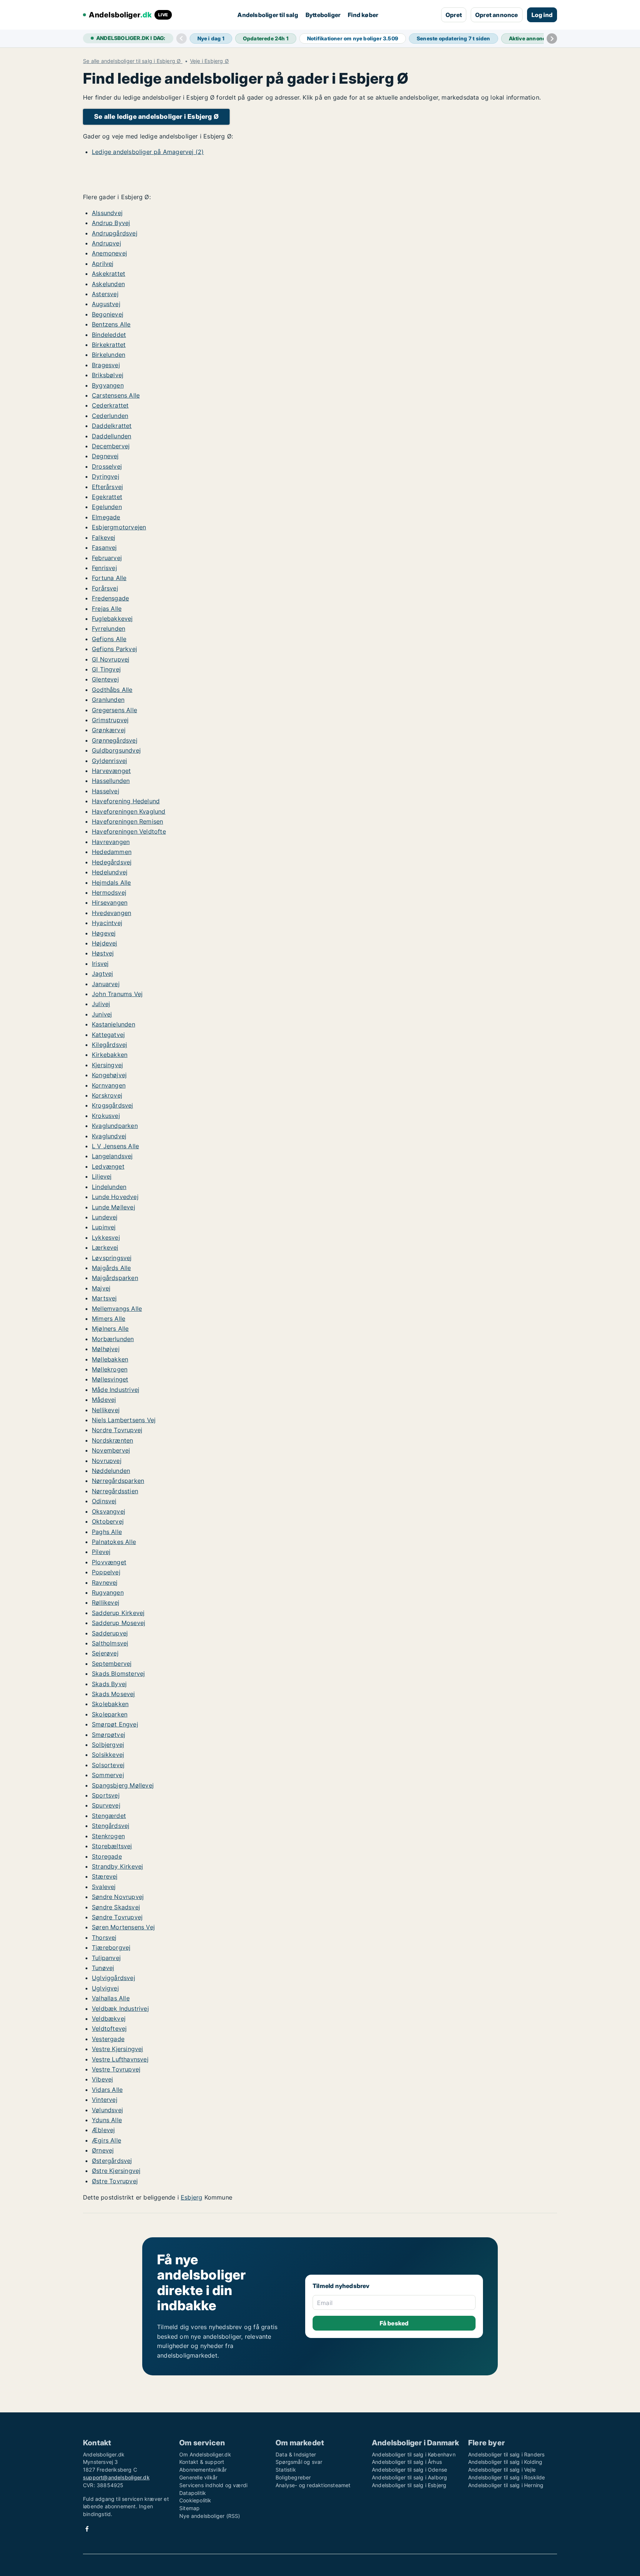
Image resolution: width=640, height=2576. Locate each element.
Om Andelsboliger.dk (205, 2454)
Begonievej (108, 314)
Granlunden (108, 700)
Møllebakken (110, 1359)
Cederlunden (110, 416)
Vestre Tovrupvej (116, 2069)
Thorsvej (104, 1937)
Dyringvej (106, 476)
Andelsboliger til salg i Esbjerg (409, 2485)
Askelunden (108, 284)
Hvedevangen (111, 913)
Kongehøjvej (109, 1075)
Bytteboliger (323, 15)
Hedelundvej (110, 872)
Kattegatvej (108, 1035)
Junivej (102, 1014)
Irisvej (100, 964)
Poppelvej (106, 1572)
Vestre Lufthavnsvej (120, 2059)
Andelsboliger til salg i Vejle (502, 2470)
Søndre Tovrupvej (117, 1917)
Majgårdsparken (115, 1278)
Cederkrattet (110, 405)
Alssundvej (107, 213)
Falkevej (104, 537)
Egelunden (107, 507)
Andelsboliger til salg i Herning (506, 2485)
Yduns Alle (107, 2120)
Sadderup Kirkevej (118, 1613)
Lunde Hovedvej (115, 1197)
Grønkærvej (109, 730)
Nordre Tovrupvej (117, 1430)
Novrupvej (107, 1461)
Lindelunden (109, 1187)
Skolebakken (110, 1704)
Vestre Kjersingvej (118, 2049)
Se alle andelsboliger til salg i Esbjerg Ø (133, 61)
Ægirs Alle (106, 2140)
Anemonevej (109, 253)
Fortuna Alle (109, 578)
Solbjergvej (108, 1745)
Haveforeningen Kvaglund (129, 811)
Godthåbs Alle (112, 690)
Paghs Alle (107, 1532)
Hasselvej (106, 791)
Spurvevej (106, 1805)
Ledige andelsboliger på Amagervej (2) (148, 152)
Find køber (363, 15)
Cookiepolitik (195, 2500)
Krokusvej (106, 1116)
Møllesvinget (110, 1379)
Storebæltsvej (112, 1846)
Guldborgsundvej (116, 750)
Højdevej (105, 943)
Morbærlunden (113, 1339)
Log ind (542, 15)
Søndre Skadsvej (116, 1907)
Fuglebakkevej (112, 619)
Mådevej (104, 1400)
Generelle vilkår (198, 2477)
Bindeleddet (109, 335)
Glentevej (105, 679)
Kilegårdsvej (109, 1045)
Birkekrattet (109, 345)
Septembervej (112, 1664)
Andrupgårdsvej (115, 233)
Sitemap (189, 2508)
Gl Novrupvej (111, 659)
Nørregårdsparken (118, 1481)
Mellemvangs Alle (117, 1309)
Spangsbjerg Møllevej (123, 1785)
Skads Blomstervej (118, 1674)
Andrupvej (106, 243)
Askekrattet (109, 274)
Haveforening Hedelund (126, 801)
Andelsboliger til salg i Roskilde (507, 2477)
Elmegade (106, 517)
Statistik (286, 2470)
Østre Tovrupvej (115, 2181)
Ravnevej (105, 1582)
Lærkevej (105, 1247)
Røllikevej (106, 1602)
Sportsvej (106, 1795)
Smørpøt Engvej (115, 1724)
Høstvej (103, 953)
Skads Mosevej (114, 1694)
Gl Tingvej (106, 669)
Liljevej (102, 1176)
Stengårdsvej (111, 1826)
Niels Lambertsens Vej (124, 1420)
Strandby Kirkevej (117, 1866)
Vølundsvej (107, 2110)
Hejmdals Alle (111, 882)
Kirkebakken (110, 1055)
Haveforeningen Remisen (127, 821)
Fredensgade (110, 598)
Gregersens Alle (114, 710)
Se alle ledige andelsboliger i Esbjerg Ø (156, 116)
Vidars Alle (107, 2090)
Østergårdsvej (112, 2161)
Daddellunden (111, 436)
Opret (454, 15)
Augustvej (106, 304)
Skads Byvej (109, 1684)
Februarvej (107, 558)
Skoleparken (110, 1714)
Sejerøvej (105, 1653)
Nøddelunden (111, 1471)
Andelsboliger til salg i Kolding (505, 2462)
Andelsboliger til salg (268, 15)
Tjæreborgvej (111, 1947)
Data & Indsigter (296, 2454)
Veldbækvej (109, 2019)
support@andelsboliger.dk (116, 2477)
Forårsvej (105, 588)
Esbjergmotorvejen (119, 527)
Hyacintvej (107, 923)
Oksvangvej (109, 1511)
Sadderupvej (110, 1633)
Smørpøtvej (109, 1735)
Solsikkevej (108, 1755)
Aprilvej (103, 264)
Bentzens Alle (111, 324)
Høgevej (104, 933)
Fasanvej (104, 547)
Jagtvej (102, 974)
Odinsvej (104, 1501)
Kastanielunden (114, 1024)
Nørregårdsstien (115, 1491)
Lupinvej (104, 1227)
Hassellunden (111, 781)
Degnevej (105, 456)
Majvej (101, 1288)
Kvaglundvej (109, 1136)
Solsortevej (108, 1765)
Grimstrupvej (110, 720)
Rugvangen (108, 1592)
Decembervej (111, 446)
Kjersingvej (107, 1065)
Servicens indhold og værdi (213, 2485)
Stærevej (105, 1876)
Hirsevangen (110, 902)
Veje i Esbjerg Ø (209, 61)
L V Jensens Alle (115, 1146)
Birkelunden (109, 355)
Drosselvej (107, 466)
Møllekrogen (110, 1369)
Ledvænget (108, 1166)
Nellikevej (106, 1410)
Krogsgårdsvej (113, 1105)
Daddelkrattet (112, 426)
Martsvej (104, 1298)
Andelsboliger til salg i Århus (407, 2462)
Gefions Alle (109, 639)
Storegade (107, 1856)
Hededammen (112, 852)
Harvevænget (111, 771)
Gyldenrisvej (109, 761)
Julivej (101, 1004)
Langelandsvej (112, 1156)
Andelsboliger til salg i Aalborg (409, 2477)
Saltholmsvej (110, 1643)
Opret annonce (497, 15)
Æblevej (103, 2130)
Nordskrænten (112, 1440)
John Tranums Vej (117, 994)
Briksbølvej (108, 375)
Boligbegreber (293, 2477)
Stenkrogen (108, 1836)
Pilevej (101, 1552)
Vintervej (105, 2100)
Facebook (87, 2529)
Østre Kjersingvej (116, 2171)
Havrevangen (111, 842)
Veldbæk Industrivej (120, 2009)
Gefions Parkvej (114, 649)
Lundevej (105, 1217)
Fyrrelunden (109, 629)
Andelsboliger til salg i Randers (506, 2454)
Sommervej (108, 1775)
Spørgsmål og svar (299, 2462)
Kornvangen (109, 1085)
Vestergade (108, 2039)
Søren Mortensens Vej (123, 1927)
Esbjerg (191, 2197)
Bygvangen (108, 385)
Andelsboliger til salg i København (414, 2454)
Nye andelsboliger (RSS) (210, 2516)
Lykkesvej (106, 1237)
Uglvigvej (105, 1988)
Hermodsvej (109, 892)
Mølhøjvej (106, 1349)
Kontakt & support (202, 2462)
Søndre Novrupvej (118, 1897)
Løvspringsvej (112, 1258)
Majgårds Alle (111, 1268)
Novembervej (111, 1450)
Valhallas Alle (111, 1998)
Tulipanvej (106, 1958)
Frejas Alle (107, 609)
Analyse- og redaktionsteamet (313, 2485)
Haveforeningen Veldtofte (129, 831)
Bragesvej (106, 365)
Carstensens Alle (116, 395)
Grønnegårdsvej (115, 740)
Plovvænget (109, 1562)
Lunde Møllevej (114, 1207)
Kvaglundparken (115, 1126)
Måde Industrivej (116, 1390)
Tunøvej (103, 1968)
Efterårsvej (107, 487)
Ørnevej (103, 2150)
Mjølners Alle (110, 1329)
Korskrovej (107, 1095)
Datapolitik (193, 2493)
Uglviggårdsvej (114, 1978)
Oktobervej (108, 1521)
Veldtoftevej (109, 2029)
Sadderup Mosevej (119, 1623)
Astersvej (105, 294)
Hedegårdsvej (112, 862)
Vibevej (102, 2079)
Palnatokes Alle (114, 1542)
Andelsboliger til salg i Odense (409, 2470)
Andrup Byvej (111, 223)
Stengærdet (109, 1816)
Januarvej (106, 984)
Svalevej (104, 1887)
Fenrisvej (104, 568)
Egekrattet (107, 497)
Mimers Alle (109, 1319)
